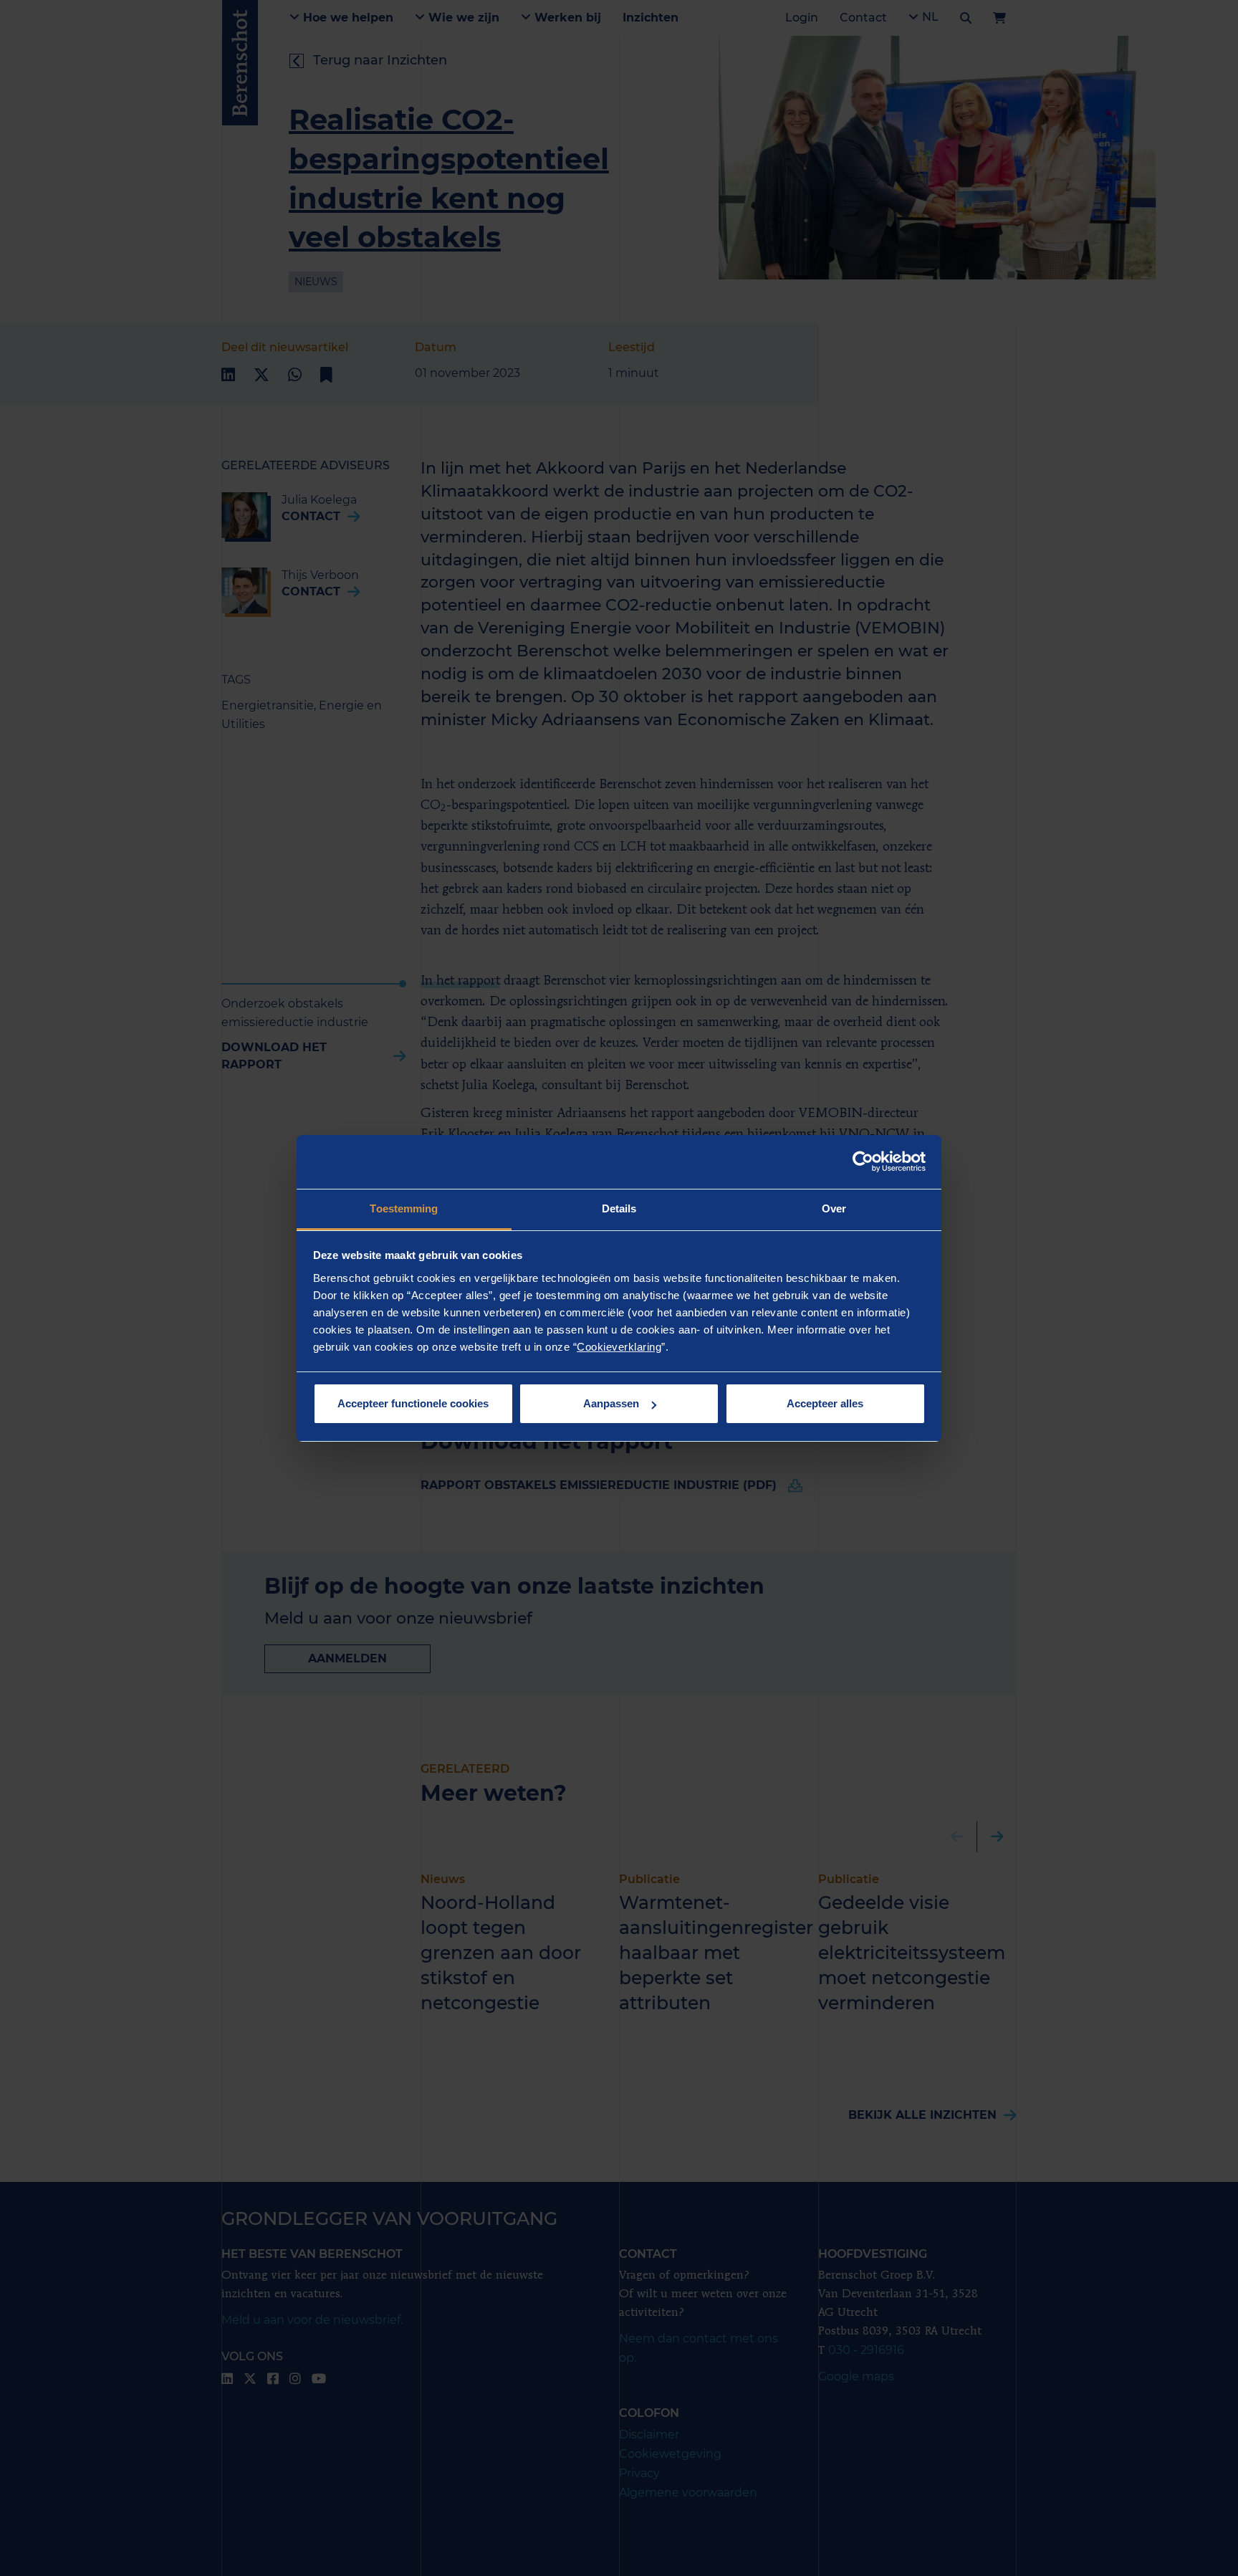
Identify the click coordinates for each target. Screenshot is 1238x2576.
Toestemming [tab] (404, 1208)
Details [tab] (619, 1208)
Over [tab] (834, 1208)
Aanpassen (611, 1403)
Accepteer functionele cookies (413, 1403)
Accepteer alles (825, 1403)
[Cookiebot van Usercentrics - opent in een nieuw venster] (863, 1162)
